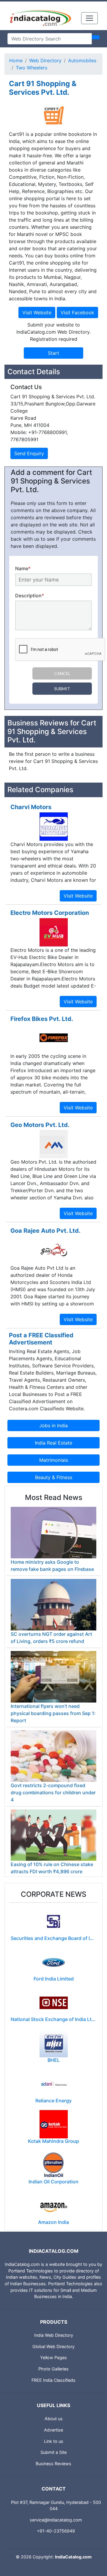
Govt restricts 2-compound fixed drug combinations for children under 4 (53, 1793)
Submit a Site (53, 2452)
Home (16, 60)
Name (23, 568)
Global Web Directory (53, 2346)
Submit (62, 689)
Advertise (53, 2430)
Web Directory (45, 60)
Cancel (62, 673)
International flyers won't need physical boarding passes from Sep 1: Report (53, 1713)
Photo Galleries (53, 2369)
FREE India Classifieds (53, 2380)
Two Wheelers (32, 68)
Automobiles (82, 60)
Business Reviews (53, 2464)
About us (54, 2419)
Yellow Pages (53, 2357)
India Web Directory (54, 2335)
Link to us (54, 2441)
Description (30, 596)
